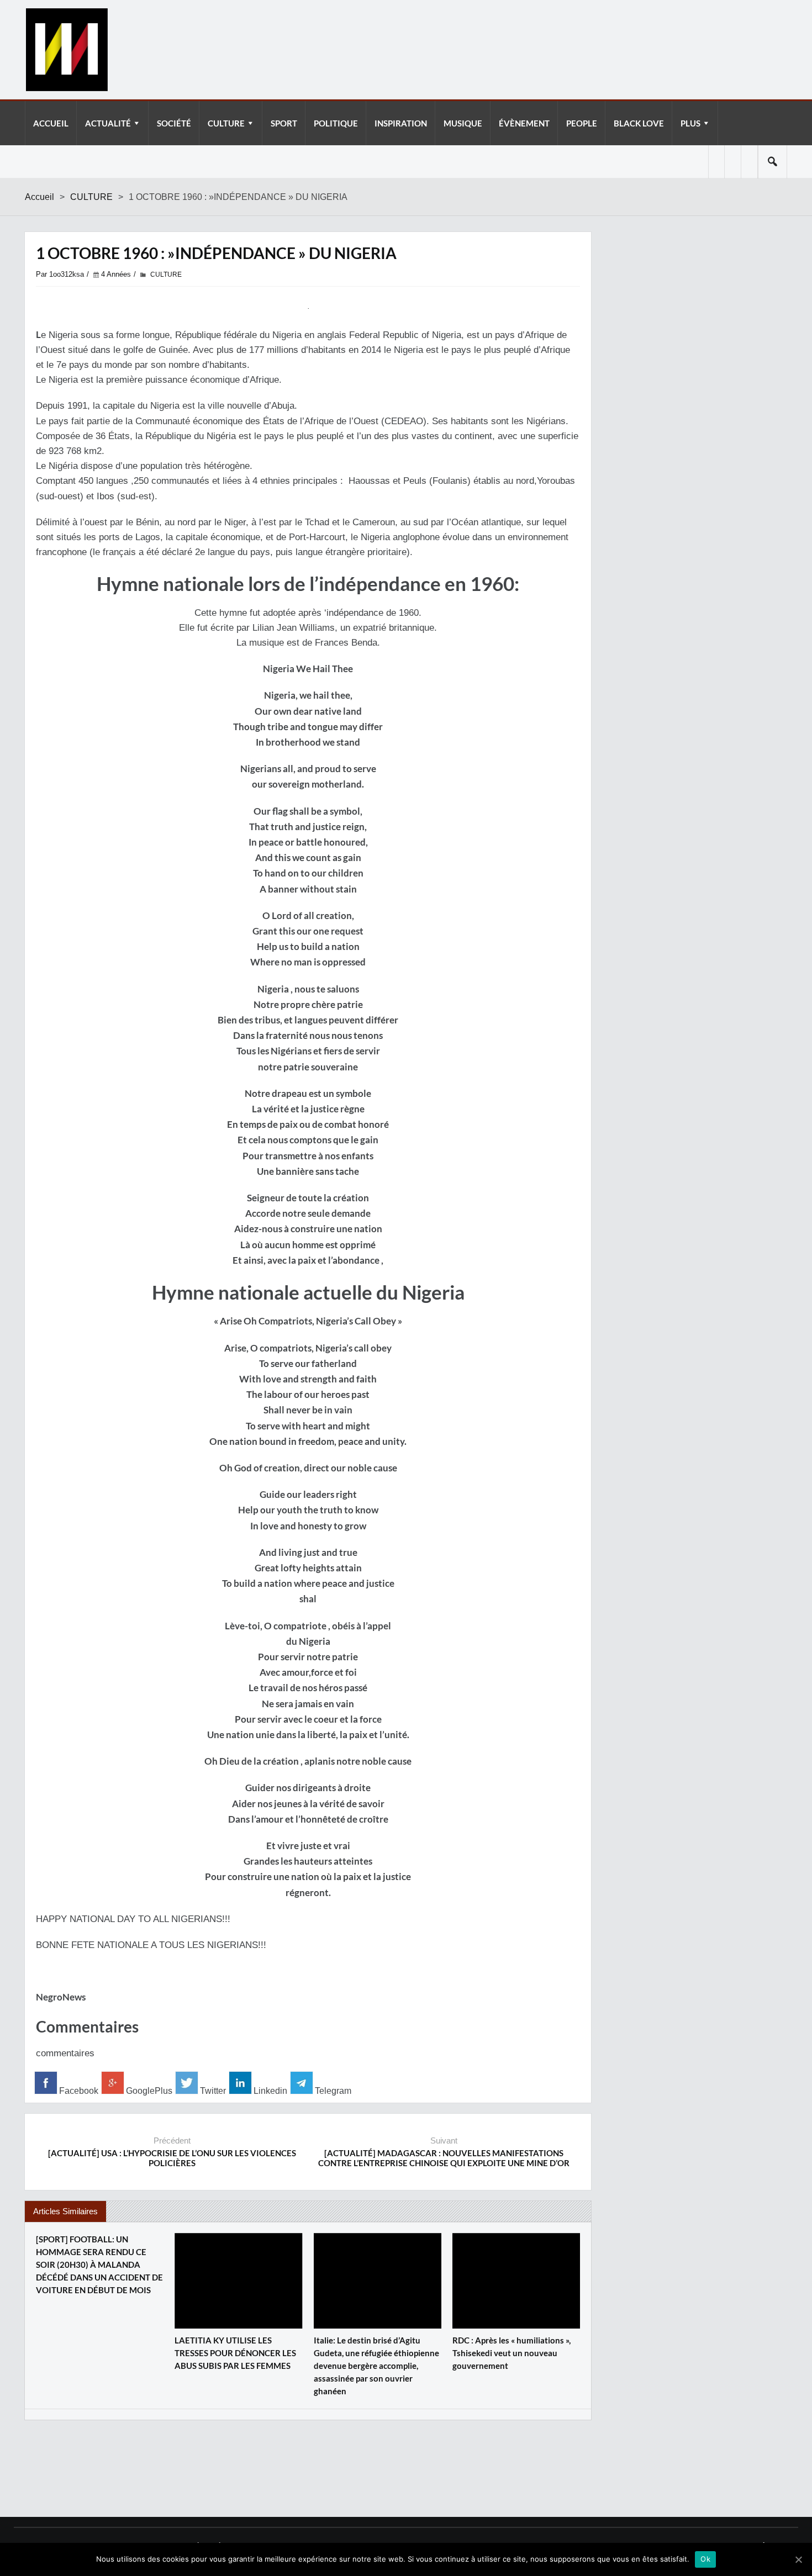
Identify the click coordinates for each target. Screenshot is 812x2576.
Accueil (39, 197)
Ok (705, 2559)
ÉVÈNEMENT (524, 123)
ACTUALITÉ (108, 123)
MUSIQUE (463, 123)
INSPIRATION (401, 123)
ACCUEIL (51, 123)
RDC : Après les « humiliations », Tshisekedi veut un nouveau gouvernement (512, 2353)
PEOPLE (582, 123)
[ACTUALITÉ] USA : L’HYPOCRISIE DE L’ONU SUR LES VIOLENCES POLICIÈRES (172, 2158)
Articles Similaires (65, 2211)
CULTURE (226, 123)
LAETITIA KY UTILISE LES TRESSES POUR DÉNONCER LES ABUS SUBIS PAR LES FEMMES (235, 2353)
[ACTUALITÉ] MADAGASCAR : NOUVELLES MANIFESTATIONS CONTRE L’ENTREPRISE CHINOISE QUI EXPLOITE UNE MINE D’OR (444, 2158)
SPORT (284, 123)
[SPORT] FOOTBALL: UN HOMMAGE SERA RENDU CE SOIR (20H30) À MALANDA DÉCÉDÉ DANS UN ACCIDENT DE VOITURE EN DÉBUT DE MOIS (99, 2264)
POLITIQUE (336, 123)
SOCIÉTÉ (174, 123)
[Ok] (798, 2559)
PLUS (690, 123)
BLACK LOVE (639, 123)
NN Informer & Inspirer (66, 50)
